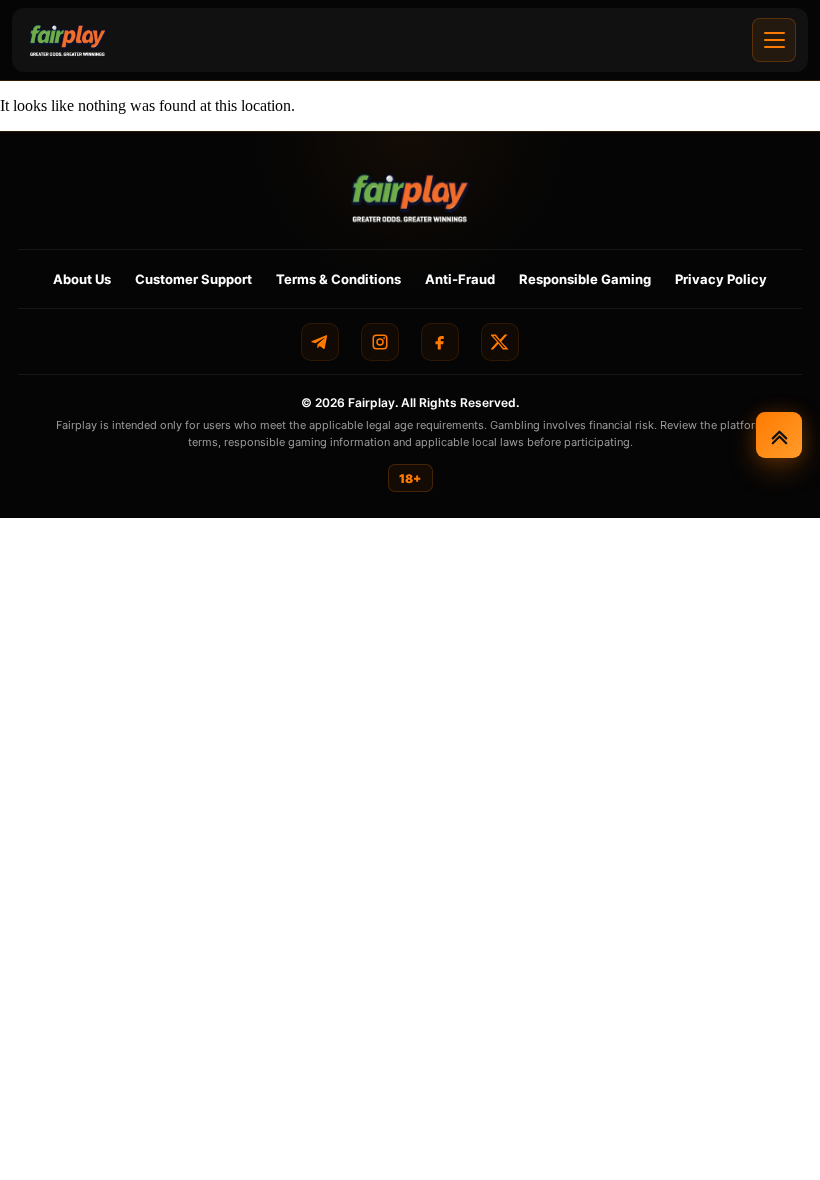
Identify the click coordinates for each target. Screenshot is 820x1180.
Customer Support (193, 279)
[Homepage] (68, 40)
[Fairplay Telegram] (320, 342)
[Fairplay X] (500, 342)
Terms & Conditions (338, 279)
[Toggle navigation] (774, 40)
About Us (82, 279)
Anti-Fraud (460, 279)
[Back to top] (779, 435)
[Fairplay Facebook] (440, 342)
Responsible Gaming (585, 279)
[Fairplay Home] (410, 197)
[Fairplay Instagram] (380, 342)
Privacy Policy (721, 279)
